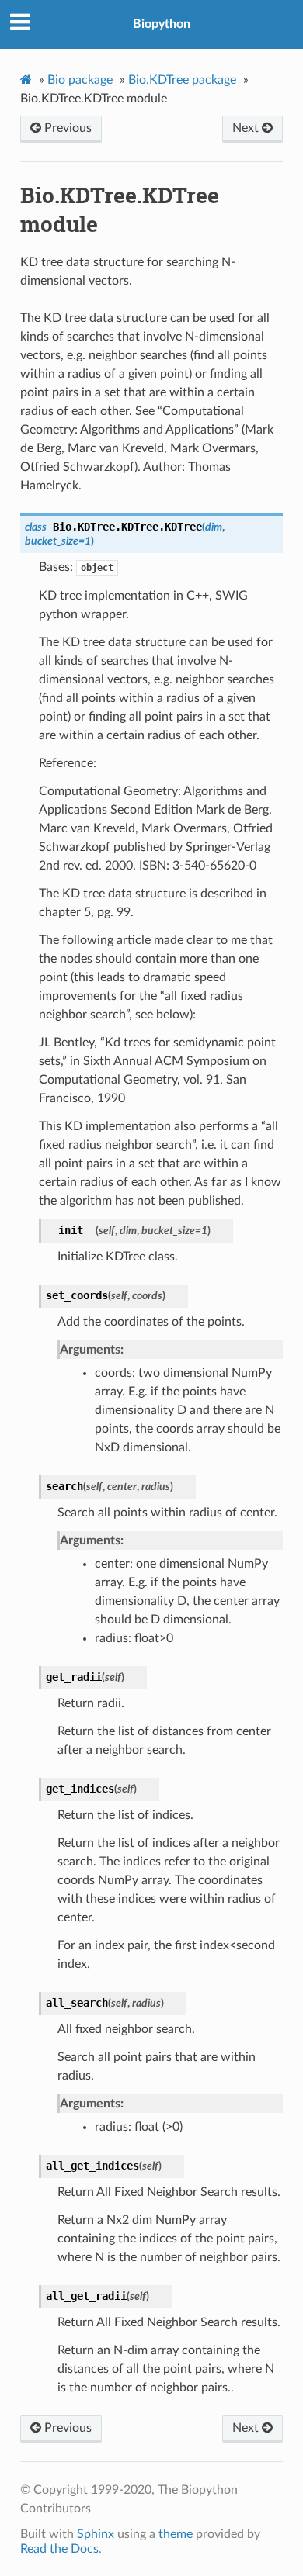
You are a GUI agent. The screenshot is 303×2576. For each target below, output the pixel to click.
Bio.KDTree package (182, 80)
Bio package (80, 80)
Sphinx (96, 2534)
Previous (66, 128)
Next (247, 128)
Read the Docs (59, 2549)
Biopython (162, 24)
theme (176, 2534)
